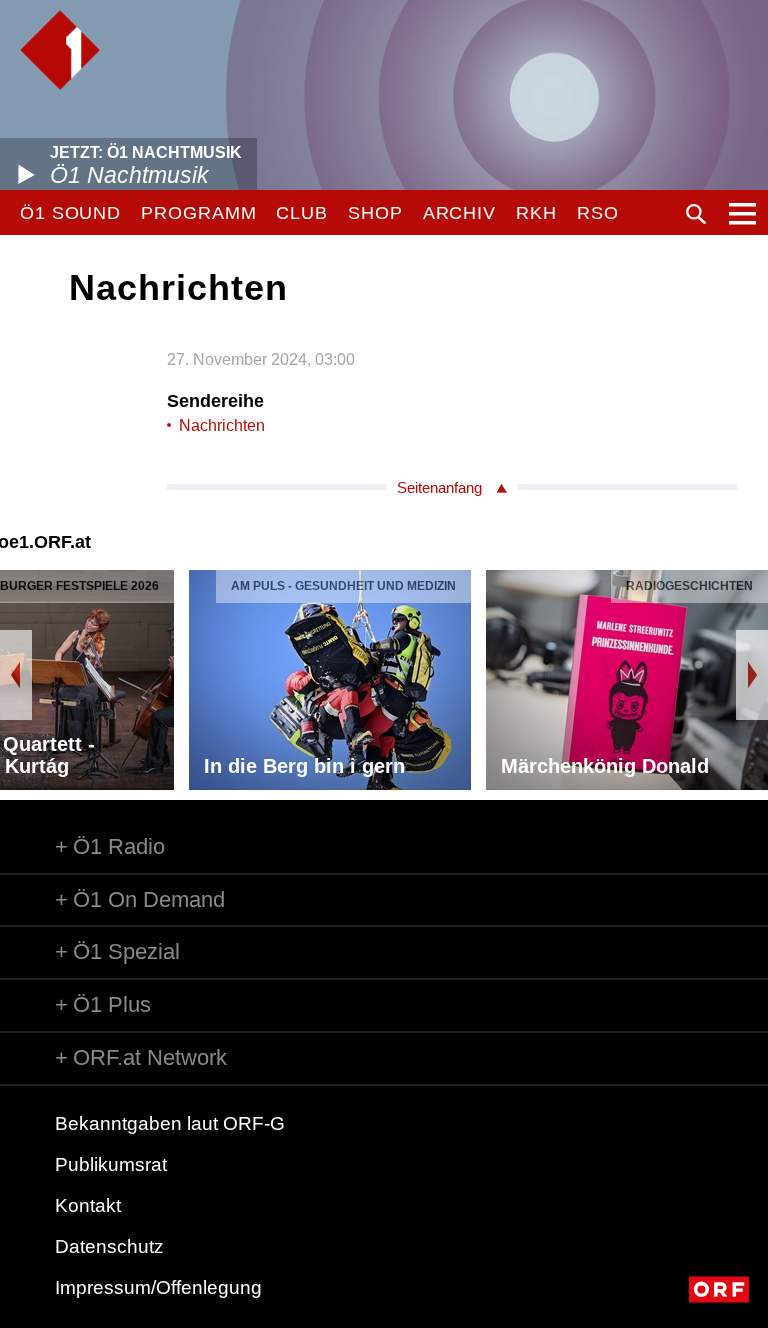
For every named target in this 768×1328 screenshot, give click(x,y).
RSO (598, 213)
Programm (198, 213)
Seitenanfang (439, 487)
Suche (696, 214)
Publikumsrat (111, 1164)
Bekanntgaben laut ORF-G (170, 1123)
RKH (536, 213)
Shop (375, 213)
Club (302, 213)
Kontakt (88, 1205)
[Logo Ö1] (60, 50)
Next (752, 675)
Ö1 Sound (70, 213)
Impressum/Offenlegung (158, 1287)
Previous (16, 675)
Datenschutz (109, 1246)
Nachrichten (222, 425)
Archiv (459, 213)
